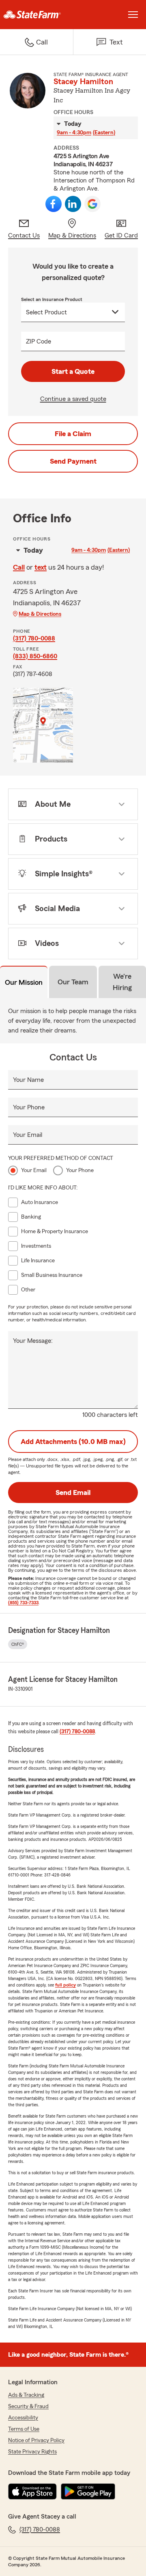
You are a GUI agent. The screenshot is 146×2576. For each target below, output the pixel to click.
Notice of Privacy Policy (36, 2440)
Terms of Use (24, 2429)
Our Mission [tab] (24, 982)
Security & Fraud (28, 2406)
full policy (65, 1985)
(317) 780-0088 (34, 638)
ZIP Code (39, 341)
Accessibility (23, 2418)
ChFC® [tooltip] (18, 1644)
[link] (36, 15)
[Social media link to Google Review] (92, 204)
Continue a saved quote (73, 399)
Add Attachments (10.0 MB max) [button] (73, 1442)
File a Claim (73, 434)
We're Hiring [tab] (122, 982)
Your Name (28, 1080)
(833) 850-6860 (35, 656)
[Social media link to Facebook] (54, 204)
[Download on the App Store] (32, 2491)
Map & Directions (40, 614)
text (41, 567)
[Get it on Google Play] (88, 2491)
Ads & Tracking (26, 2395)
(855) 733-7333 (23, 1603)
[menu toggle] (133, 15)
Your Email (28, 1135)
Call (19, 567)
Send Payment (73, 461)
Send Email (73, 1493)
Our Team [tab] (73, 982)
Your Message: (33, 1341)
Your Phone (29, 1107)
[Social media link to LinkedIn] (73, 204)
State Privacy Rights (32, 2452)
